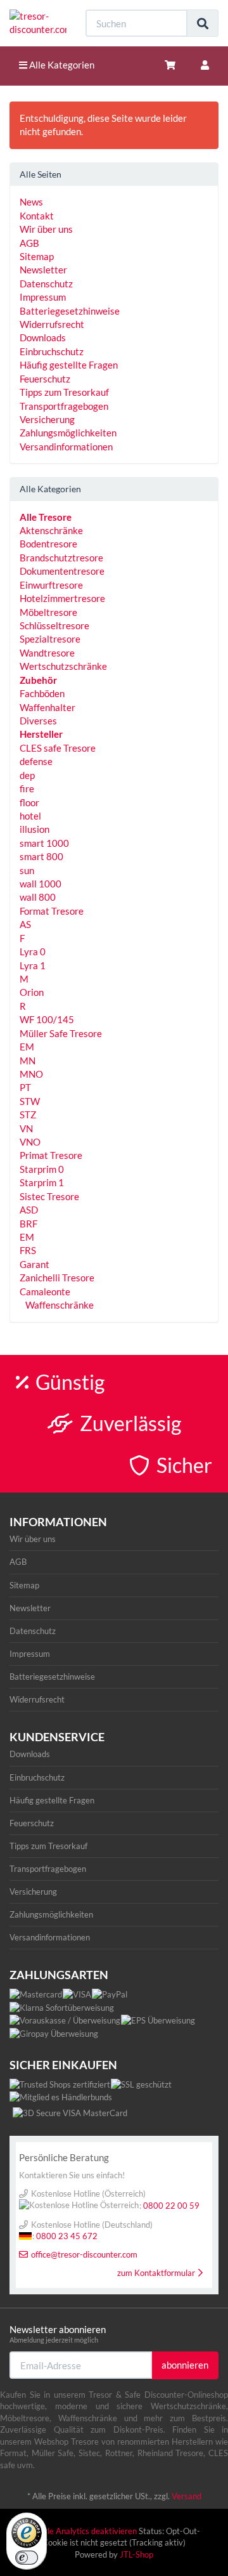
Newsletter (43, 270)
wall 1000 (41, 884)
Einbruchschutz (52, 351)
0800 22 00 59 (171, 2206)
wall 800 (38, 897)
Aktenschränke (51, 530)
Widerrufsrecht (52, 324)
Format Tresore (52, 911)
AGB (29, 243)
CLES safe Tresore (58, 748)
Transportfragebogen (64, 406)
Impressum (43, 297)
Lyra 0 (33, 951)
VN (26, 1128)
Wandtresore (47, 653)
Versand (187, 2496)
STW (30, 1101)
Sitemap (37, 256)
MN (28, 1061)
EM (27, 1047)
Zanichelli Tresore (57, 1278)
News (31, 202)
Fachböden (42, 693)
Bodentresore (48, 544)
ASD (29, 1210)
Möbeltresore (48, 612)
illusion (35, 829)
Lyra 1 (33, 965)
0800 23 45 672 (67, 2236)
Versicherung (47, 419)
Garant (35, 1264)
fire (27, 788)
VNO (30, 1142)
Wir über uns (46, 229)
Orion (32, 992)
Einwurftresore (51, 585)
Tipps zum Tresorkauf (64, 392)
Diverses (38, 721)
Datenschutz (46, 284)
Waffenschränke (59, 1305)
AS (25, 924)
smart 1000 (44, 843)
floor (29, 802)
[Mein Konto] (205, 65)
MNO (31, 1074)
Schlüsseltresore (54, 625)
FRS (28, 1250)
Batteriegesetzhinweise (70, 311)
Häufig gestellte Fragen (69, 365)
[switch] (27, 2558)
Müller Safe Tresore (61, 1033)
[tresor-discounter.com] (38, 23)
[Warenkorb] (170, 65)
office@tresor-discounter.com (84, 2254)
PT (25, 1087)
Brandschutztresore (61, 558)
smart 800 (41, 856)
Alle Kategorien (61, 65)
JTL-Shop (136, 2554)
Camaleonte (45, 1291)
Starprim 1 (42, 1182)
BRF (28, 1224)
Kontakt (37, 216)
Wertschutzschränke (63, 666)
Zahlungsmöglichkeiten (68, 433)
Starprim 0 (42, 1169)
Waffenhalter (47, 707)
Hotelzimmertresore (62, 598)
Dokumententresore (62, 571)
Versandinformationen (66, 447)
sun (27, 870)
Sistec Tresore (49, 1196)
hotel (30, 816)
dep (27, 775)
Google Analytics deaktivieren (82, 2531)
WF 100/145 (47, 1019)
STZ (28, 1115)
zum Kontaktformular (156, 2273)
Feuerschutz (45, 379)
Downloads (43, 337)
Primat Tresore (51, 1155)
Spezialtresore (50, 639)
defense (36, 761)
